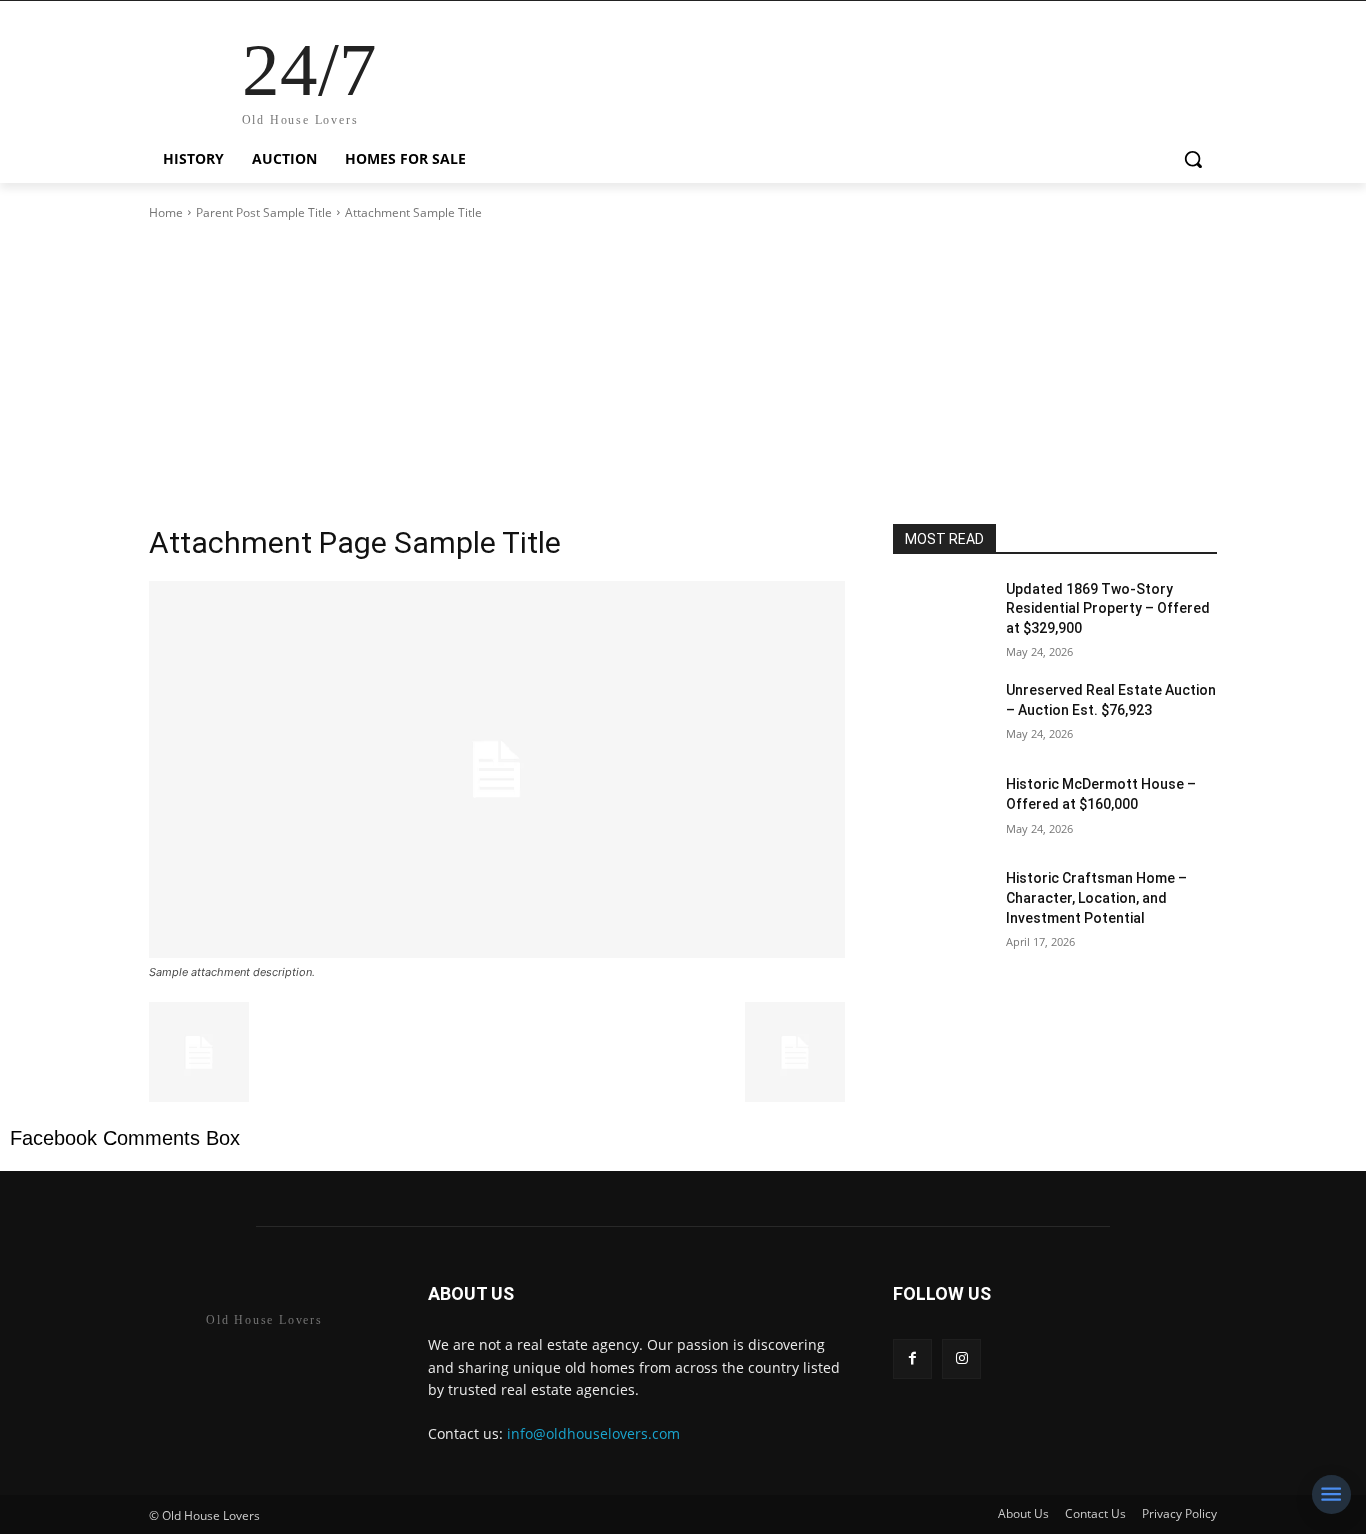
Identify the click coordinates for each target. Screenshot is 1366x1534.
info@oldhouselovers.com (593, 1433)
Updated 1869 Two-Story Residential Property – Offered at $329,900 (1108, 608)
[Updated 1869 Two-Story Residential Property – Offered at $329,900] (941, 614)
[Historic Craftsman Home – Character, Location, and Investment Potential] (941, 903)
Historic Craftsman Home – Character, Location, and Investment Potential (1096, 897)
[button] (1193, 159)
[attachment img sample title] (497, 770)
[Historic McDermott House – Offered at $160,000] (941, 809)
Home (166, 212)
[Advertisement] (683, 373)
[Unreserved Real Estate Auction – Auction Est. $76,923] (941, 715)
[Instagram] (961, 1358)
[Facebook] (912, 1358)
